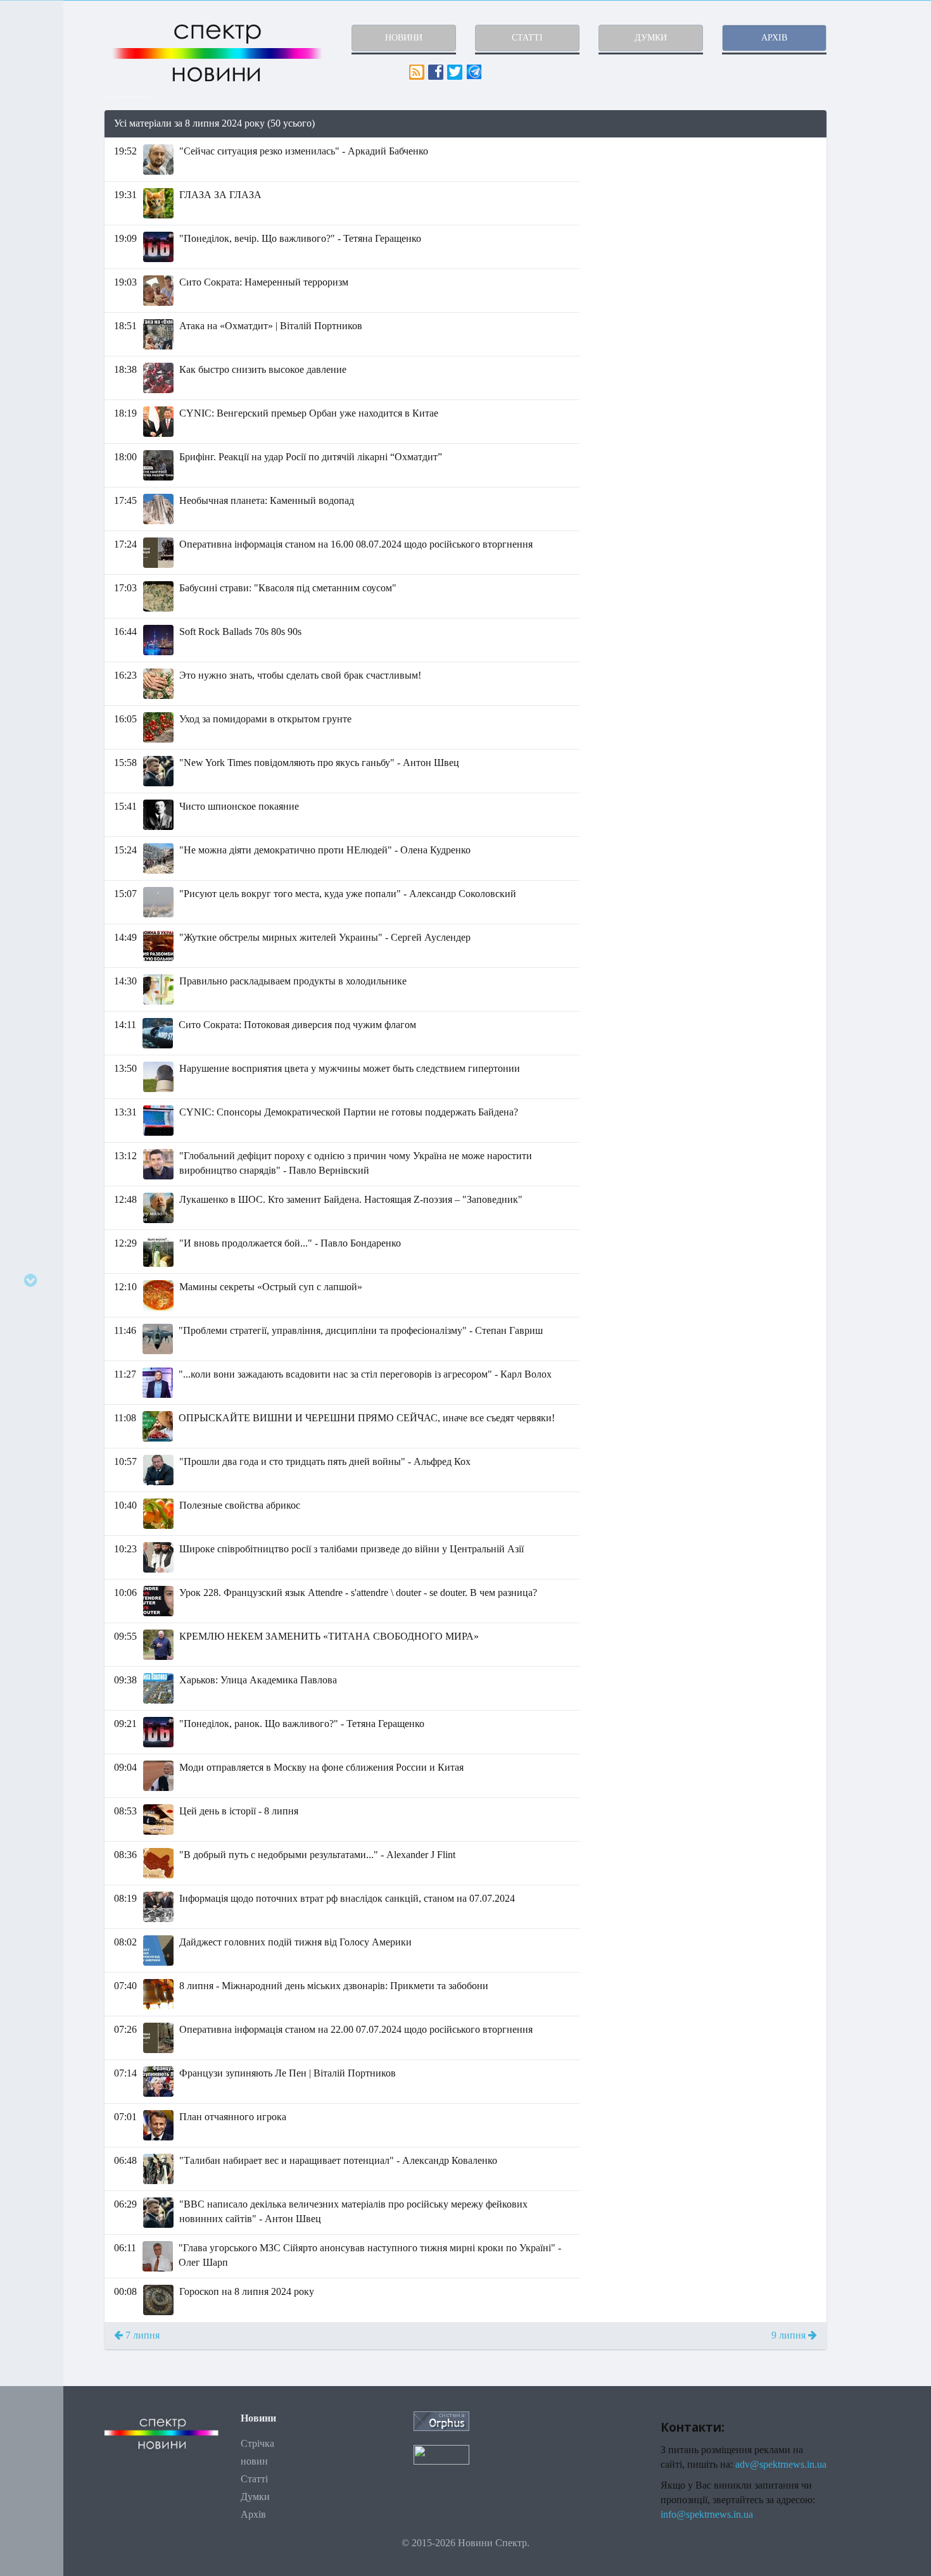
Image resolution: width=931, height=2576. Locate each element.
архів (774, 38)
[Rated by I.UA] (441, 2454)
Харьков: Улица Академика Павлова (258, 1680)
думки (651, 38)
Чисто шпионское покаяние (239, 806)
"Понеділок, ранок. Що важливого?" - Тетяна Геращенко (302, 1724)
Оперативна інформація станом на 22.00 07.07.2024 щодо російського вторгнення (356, 2029)
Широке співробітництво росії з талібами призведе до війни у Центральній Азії (351, 1549)
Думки (255, 2497)
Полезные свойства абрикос (240, 1505)
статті (527, 38)
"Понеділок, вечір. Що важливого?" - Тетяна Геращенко (300, 238)
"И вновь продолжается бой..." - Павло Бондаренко (290, 1243)
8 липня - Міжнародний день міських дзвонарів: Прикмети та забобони (334, 1986)
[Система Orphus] (441, 2420)
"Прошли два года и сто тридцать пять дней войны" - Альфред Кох (325, 1461)
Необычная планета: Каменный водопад (267, 500)
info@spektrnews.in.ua (707, 2514)
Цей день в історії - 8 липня (239, 1811)
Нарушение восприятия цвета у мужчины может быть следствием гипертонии (350, 1068)
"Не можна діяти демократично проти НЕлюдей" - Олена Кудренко (325, 850)
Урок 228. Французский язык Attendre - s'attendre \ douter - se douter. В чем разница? (358, 1593)
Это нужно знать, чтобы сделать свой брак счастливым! (300, 675)
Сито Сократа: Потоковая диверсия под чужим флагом (297, 1025)
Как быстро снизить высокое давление (263, 369)
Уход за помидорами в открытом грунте (265, 719)
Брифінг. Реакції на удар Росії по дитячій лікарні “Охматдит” (311, 457)
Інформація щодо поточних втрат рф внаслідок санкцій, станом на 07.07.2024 (347, 1898)
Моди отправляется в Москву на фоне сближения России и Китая (321, 1767)
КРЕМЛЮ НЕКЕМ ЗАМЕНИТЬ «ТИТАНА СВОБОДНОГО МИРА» (329, 1636)
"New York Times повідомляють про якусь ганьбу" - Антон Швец (319, 763)
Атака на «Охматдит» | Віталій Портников (271, 326)
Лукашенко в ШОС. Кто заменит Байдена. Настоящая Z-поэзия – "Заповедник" (351, 1199)
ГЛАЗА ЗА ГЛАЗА (220, 195)
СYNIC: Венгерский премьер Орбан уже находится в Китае (309, 413)
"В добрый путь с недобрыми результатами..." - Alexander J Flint (317, 1855)
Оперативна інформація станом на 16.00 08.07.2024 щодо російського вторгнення (356, 544)
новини (404, 38)
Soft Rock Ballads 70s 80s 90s (240, 631)
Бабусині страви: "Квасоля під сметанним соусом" (288, 588)
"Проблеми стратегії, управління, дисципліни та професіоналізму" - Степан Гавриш (361, 1330)
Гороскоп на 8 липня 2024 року (247, 2291)
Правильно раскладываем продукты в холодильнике (293, 981)
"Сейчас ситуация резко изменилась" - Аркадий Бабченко (304, 151)
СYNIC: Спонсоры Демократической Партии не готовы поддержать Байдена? (349, 1112)
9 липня (790, 2335)
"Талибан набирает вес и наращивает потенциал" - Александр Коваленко (338, 2160)
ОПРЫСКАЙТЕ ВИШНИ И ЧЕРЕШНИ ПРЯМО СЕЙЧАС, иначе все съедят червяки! (367, 1418)
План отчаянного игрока (233, 2117)
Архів (253, 2514)
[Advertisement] (712, 227)
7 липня (141, 2335)
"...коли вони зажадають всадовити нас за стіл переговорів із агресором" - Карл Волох (365, 1374)
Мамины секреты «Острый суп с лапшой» (271, 1287)
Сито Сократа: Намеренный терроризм (264, 282)
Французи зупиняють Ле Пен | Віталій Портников (288, 2073)
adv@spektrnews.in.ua (781, 2464)
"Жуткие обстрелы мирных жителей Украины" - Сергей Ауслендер (325, 937)
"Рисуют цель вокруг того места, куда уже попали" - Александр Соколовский (348, 894)
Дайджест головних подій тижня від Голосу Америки (295, 1942)
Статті (254, 2479)
